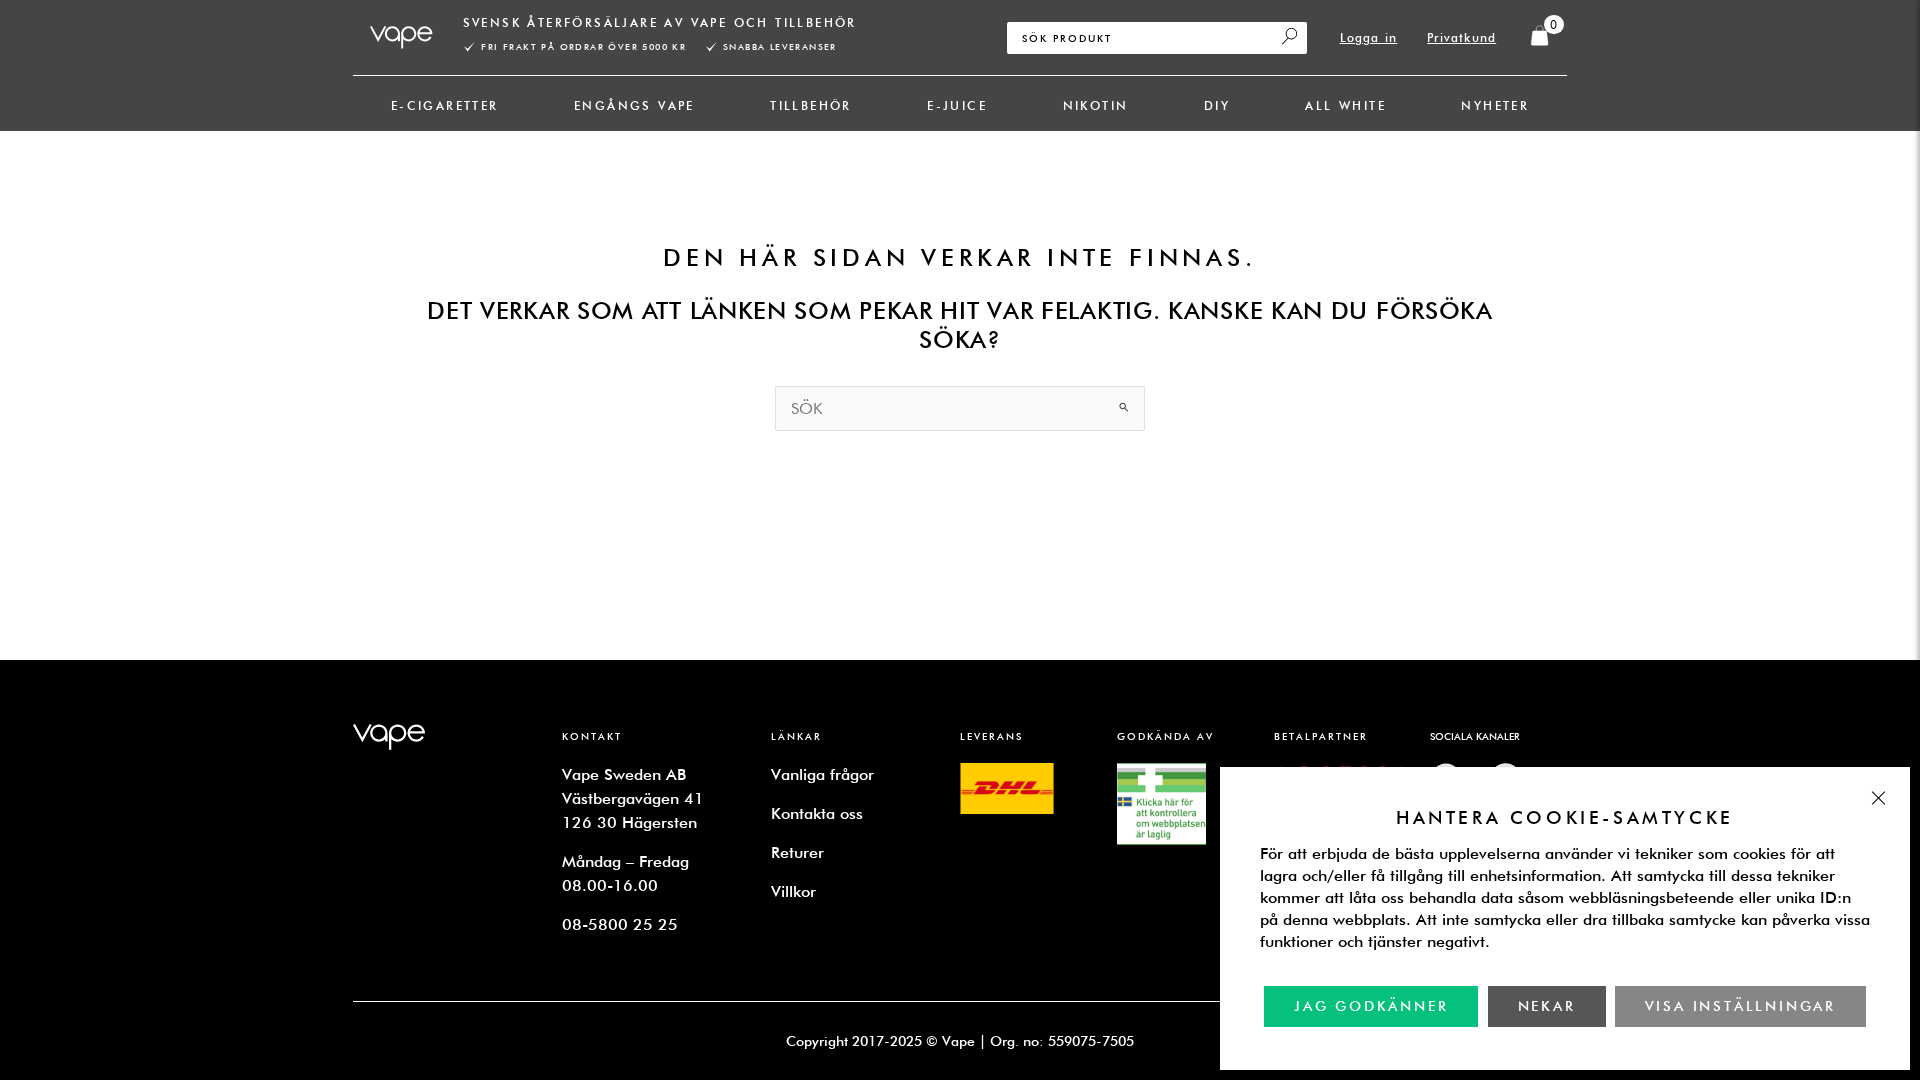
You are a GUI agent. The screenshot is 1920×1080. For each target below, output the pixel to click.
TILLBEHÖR (811, 105)
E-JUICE (957, 105)
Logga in (1369, 37)
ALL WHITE (1345, 105)
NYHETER (1495, 105)
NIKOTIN (1096, 105)
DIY (1217, 105)
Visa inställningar (1740, 1006)
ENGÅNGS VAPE (634, 105)
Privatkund (1461, 37)
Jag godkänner (1371, 1006)
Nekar (1547, 1006)
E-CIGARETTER (445, 105)
